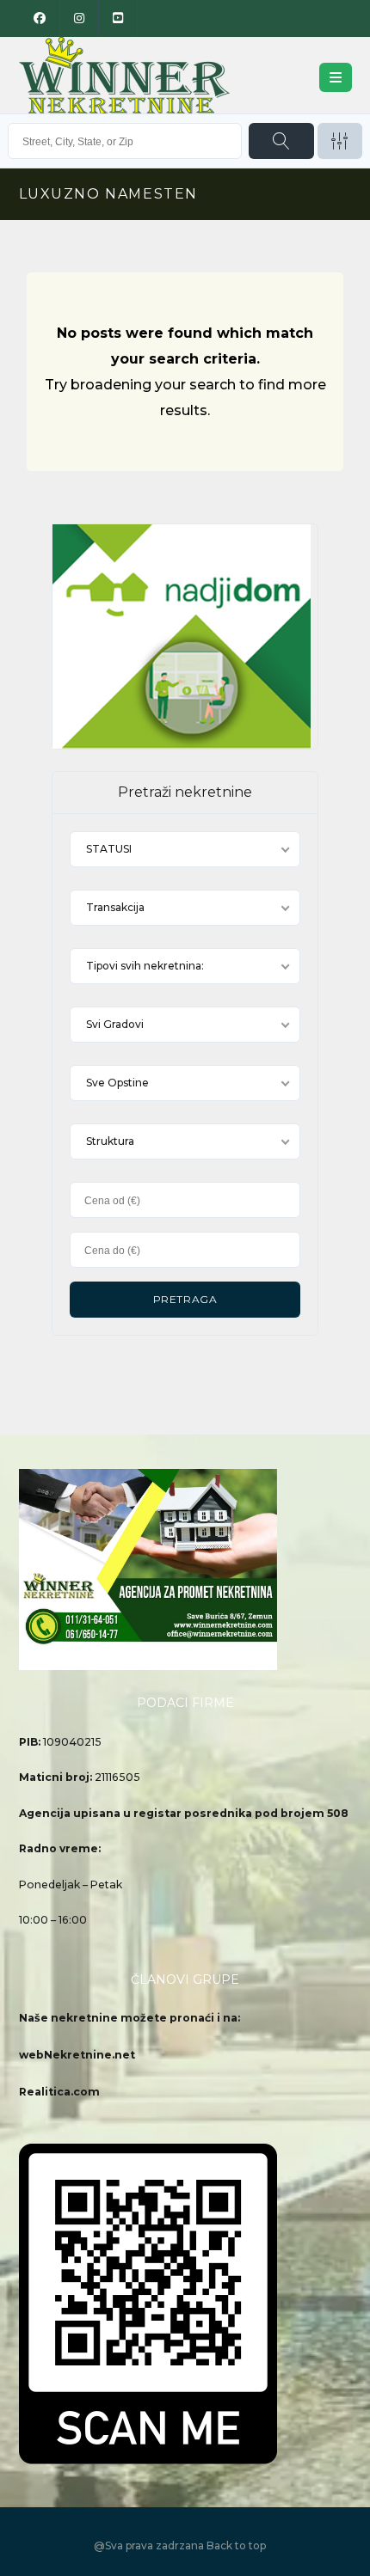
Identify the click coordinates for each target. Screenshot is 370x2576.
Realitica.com (59, 2092)
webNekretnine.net (77, 2055)
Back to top (236, 2545)
